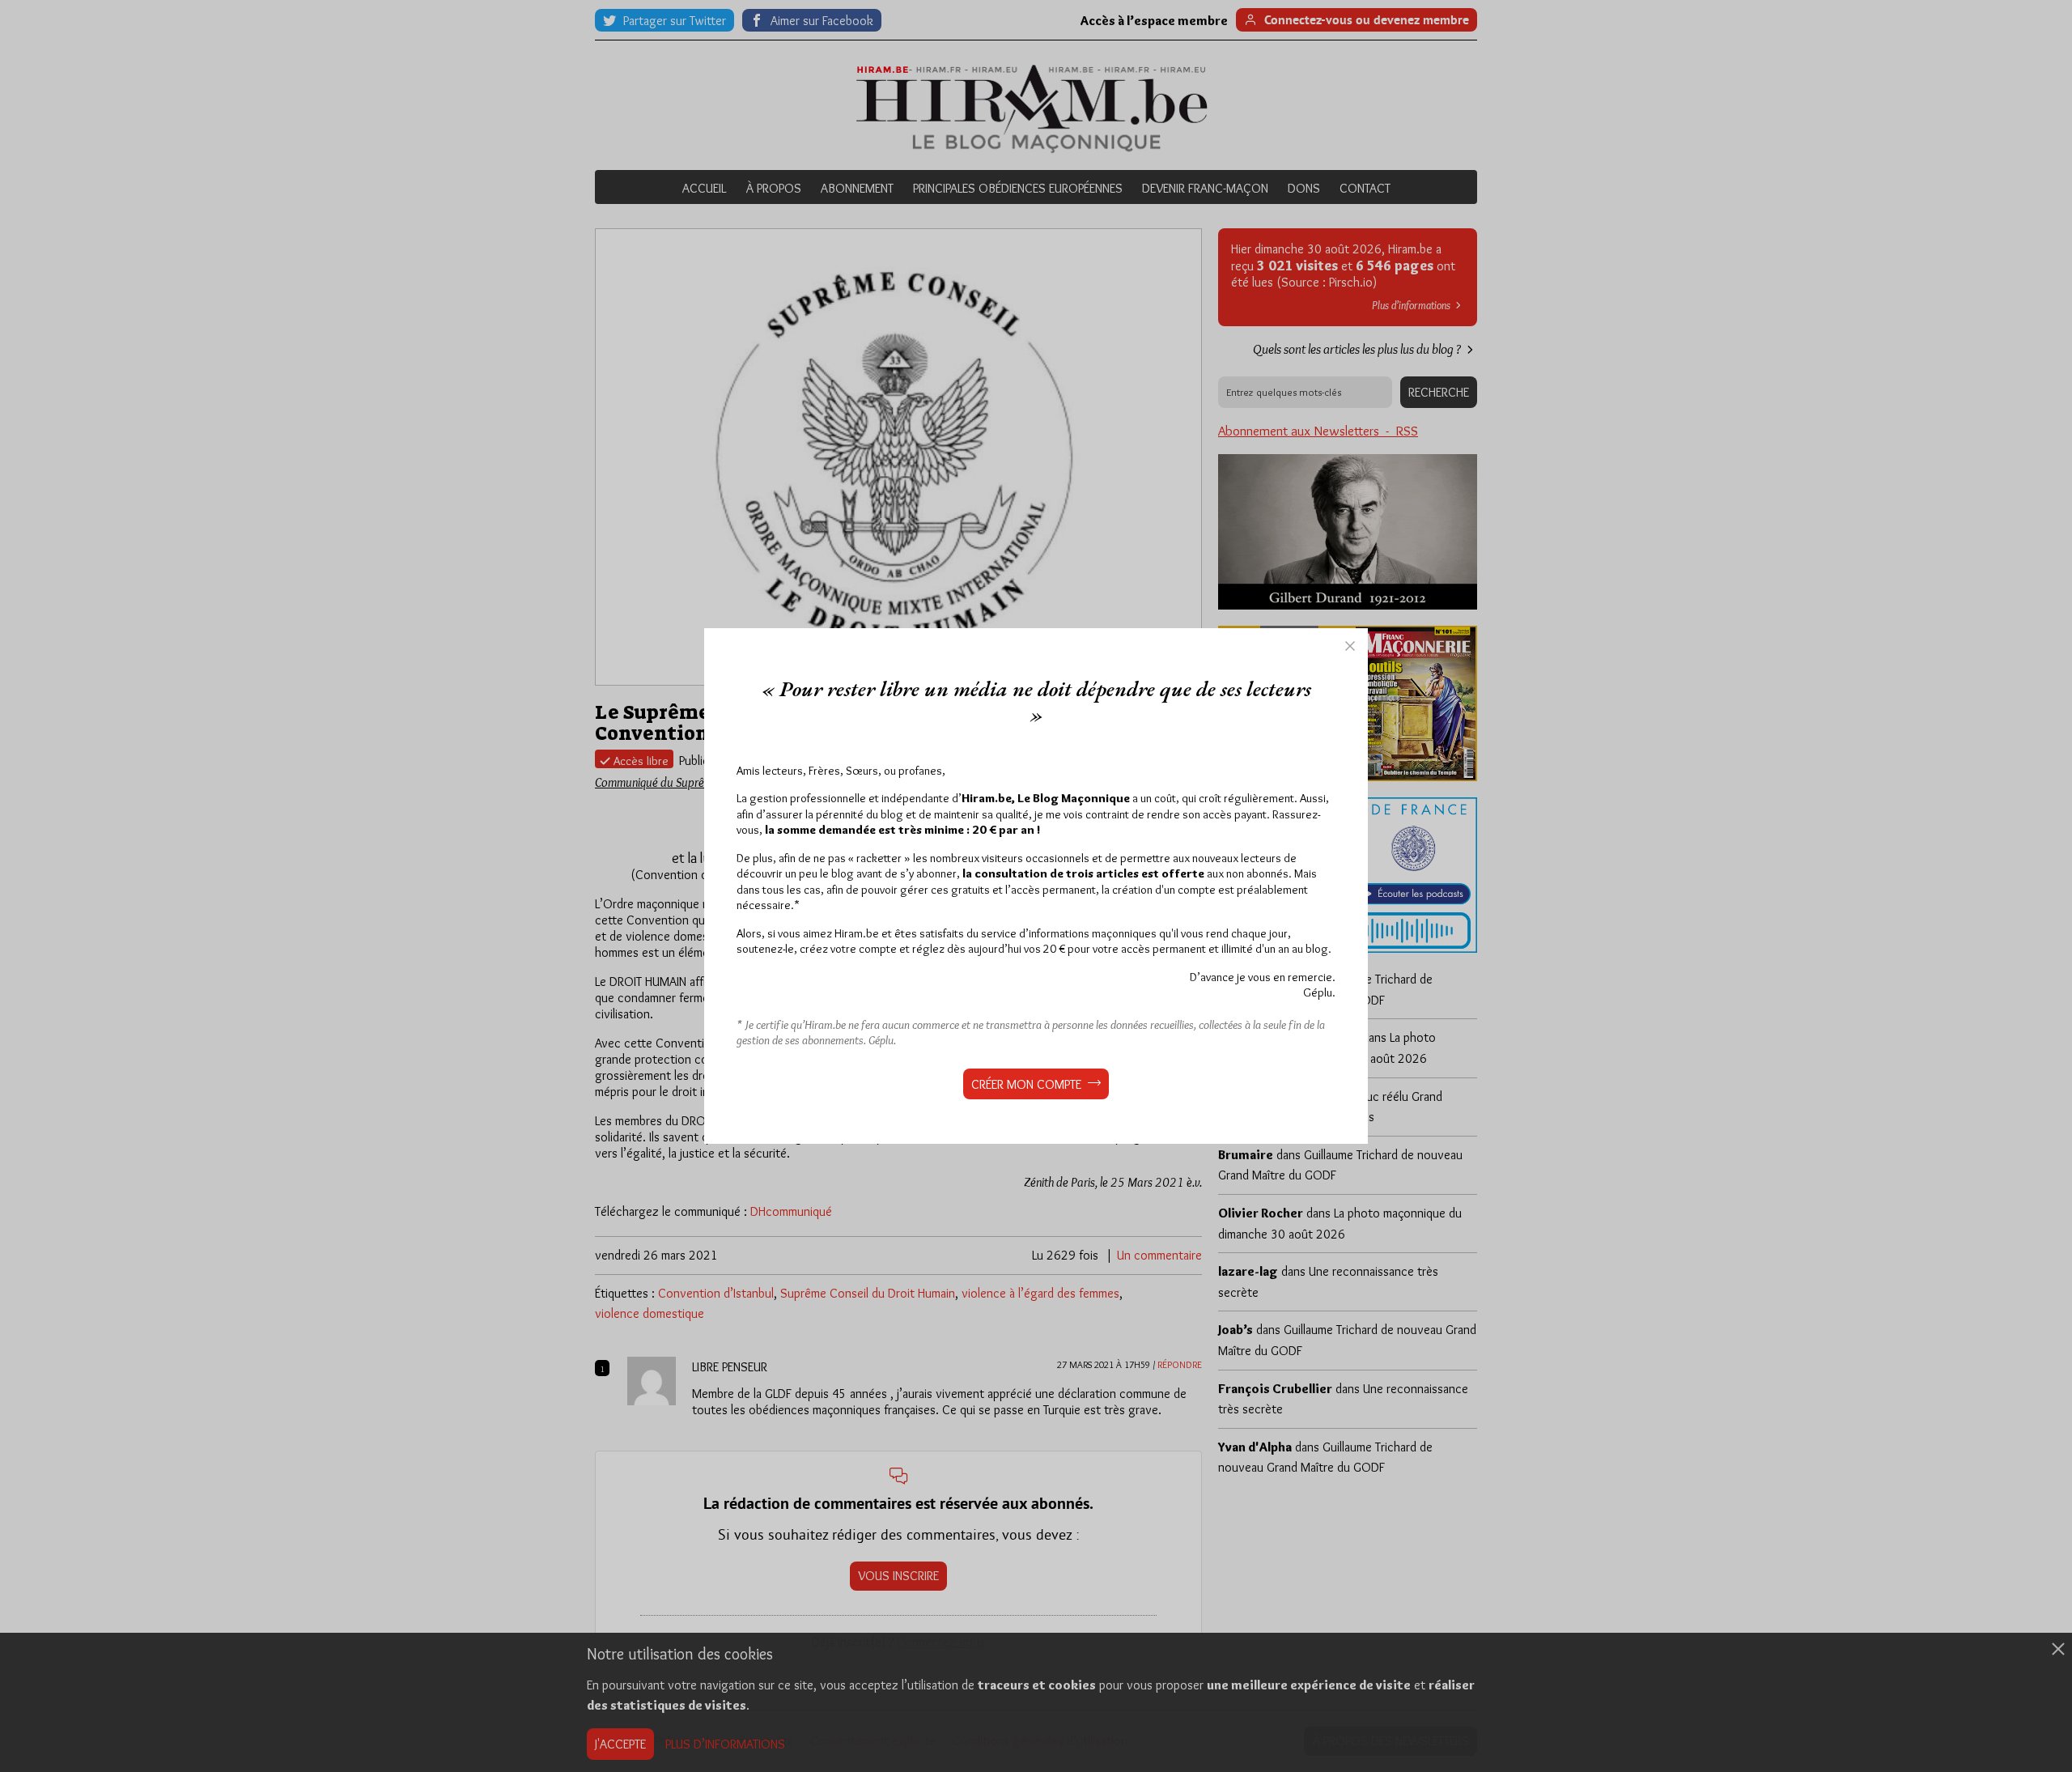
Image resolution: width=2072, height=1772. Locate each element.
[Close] (1350, 646)
